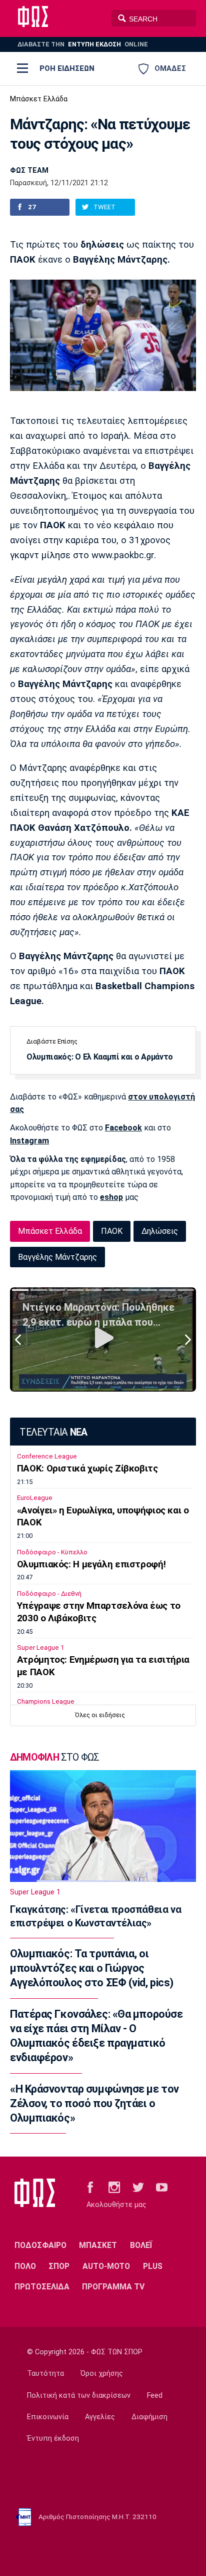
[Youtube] (162, 2187)
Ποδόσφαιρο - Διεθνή (49, 1594)
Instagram (29, 1141)
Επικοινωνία (48, 2417)
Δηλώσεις (160, 1231)
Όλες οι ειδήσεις (100, 1715)
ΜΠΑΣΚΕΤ (98, 2245)
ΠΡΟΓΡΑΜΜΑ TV (113, 2287)
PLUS (153, 2266)
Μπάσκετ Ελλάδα (39, 99)
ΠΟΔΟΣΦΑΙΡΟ (40, 2245)
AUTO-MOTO (106, 2266)
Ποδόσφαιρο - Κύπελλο (52, 1552)
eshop (111, 1197)
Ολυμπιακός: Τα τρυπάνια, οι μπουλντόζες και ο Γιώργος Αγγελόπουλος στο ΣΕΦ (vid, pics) (92, 1968)
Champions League (46, 1701)
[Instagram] (114, 2187)
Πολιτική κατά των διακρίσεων (79, 2395)
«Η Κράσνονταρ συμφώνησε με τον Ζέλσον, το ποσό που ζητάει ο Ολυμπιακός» (94, 2104)
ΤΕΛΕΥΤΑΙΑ (53, 1432)
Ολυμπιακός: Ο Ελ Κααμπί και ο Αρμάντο (100, 1057)
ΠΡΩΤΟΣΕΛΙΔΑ (42, 2287)
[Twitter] (138, 2187)
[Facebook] (90, 2187)
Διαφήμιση (149, 2417)
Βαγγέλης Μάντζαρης (57, 1257)
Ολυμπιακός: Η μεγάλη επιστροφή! (91, 1564)
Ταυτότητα (45, 2374)
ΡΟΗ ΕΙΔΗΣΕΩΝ (67, 68)
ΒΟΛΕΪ (141, 2245)
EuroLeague (35, 1498)
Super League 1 (40, 1648)
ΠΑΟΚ (112, 1231)
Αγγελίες (100, 2417)
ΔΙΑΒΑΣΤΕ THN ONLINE (83, 44)
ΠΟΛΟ (25, 2266)
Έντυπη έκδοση (53, 2438)
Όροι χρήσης (102, 2374)
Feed (155, 2395)
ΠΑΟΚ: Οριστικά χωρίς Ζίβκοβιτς (87, 1469)
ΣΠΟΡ (59, 2266)
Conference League (47, 1456)
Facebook (123, 1128)
